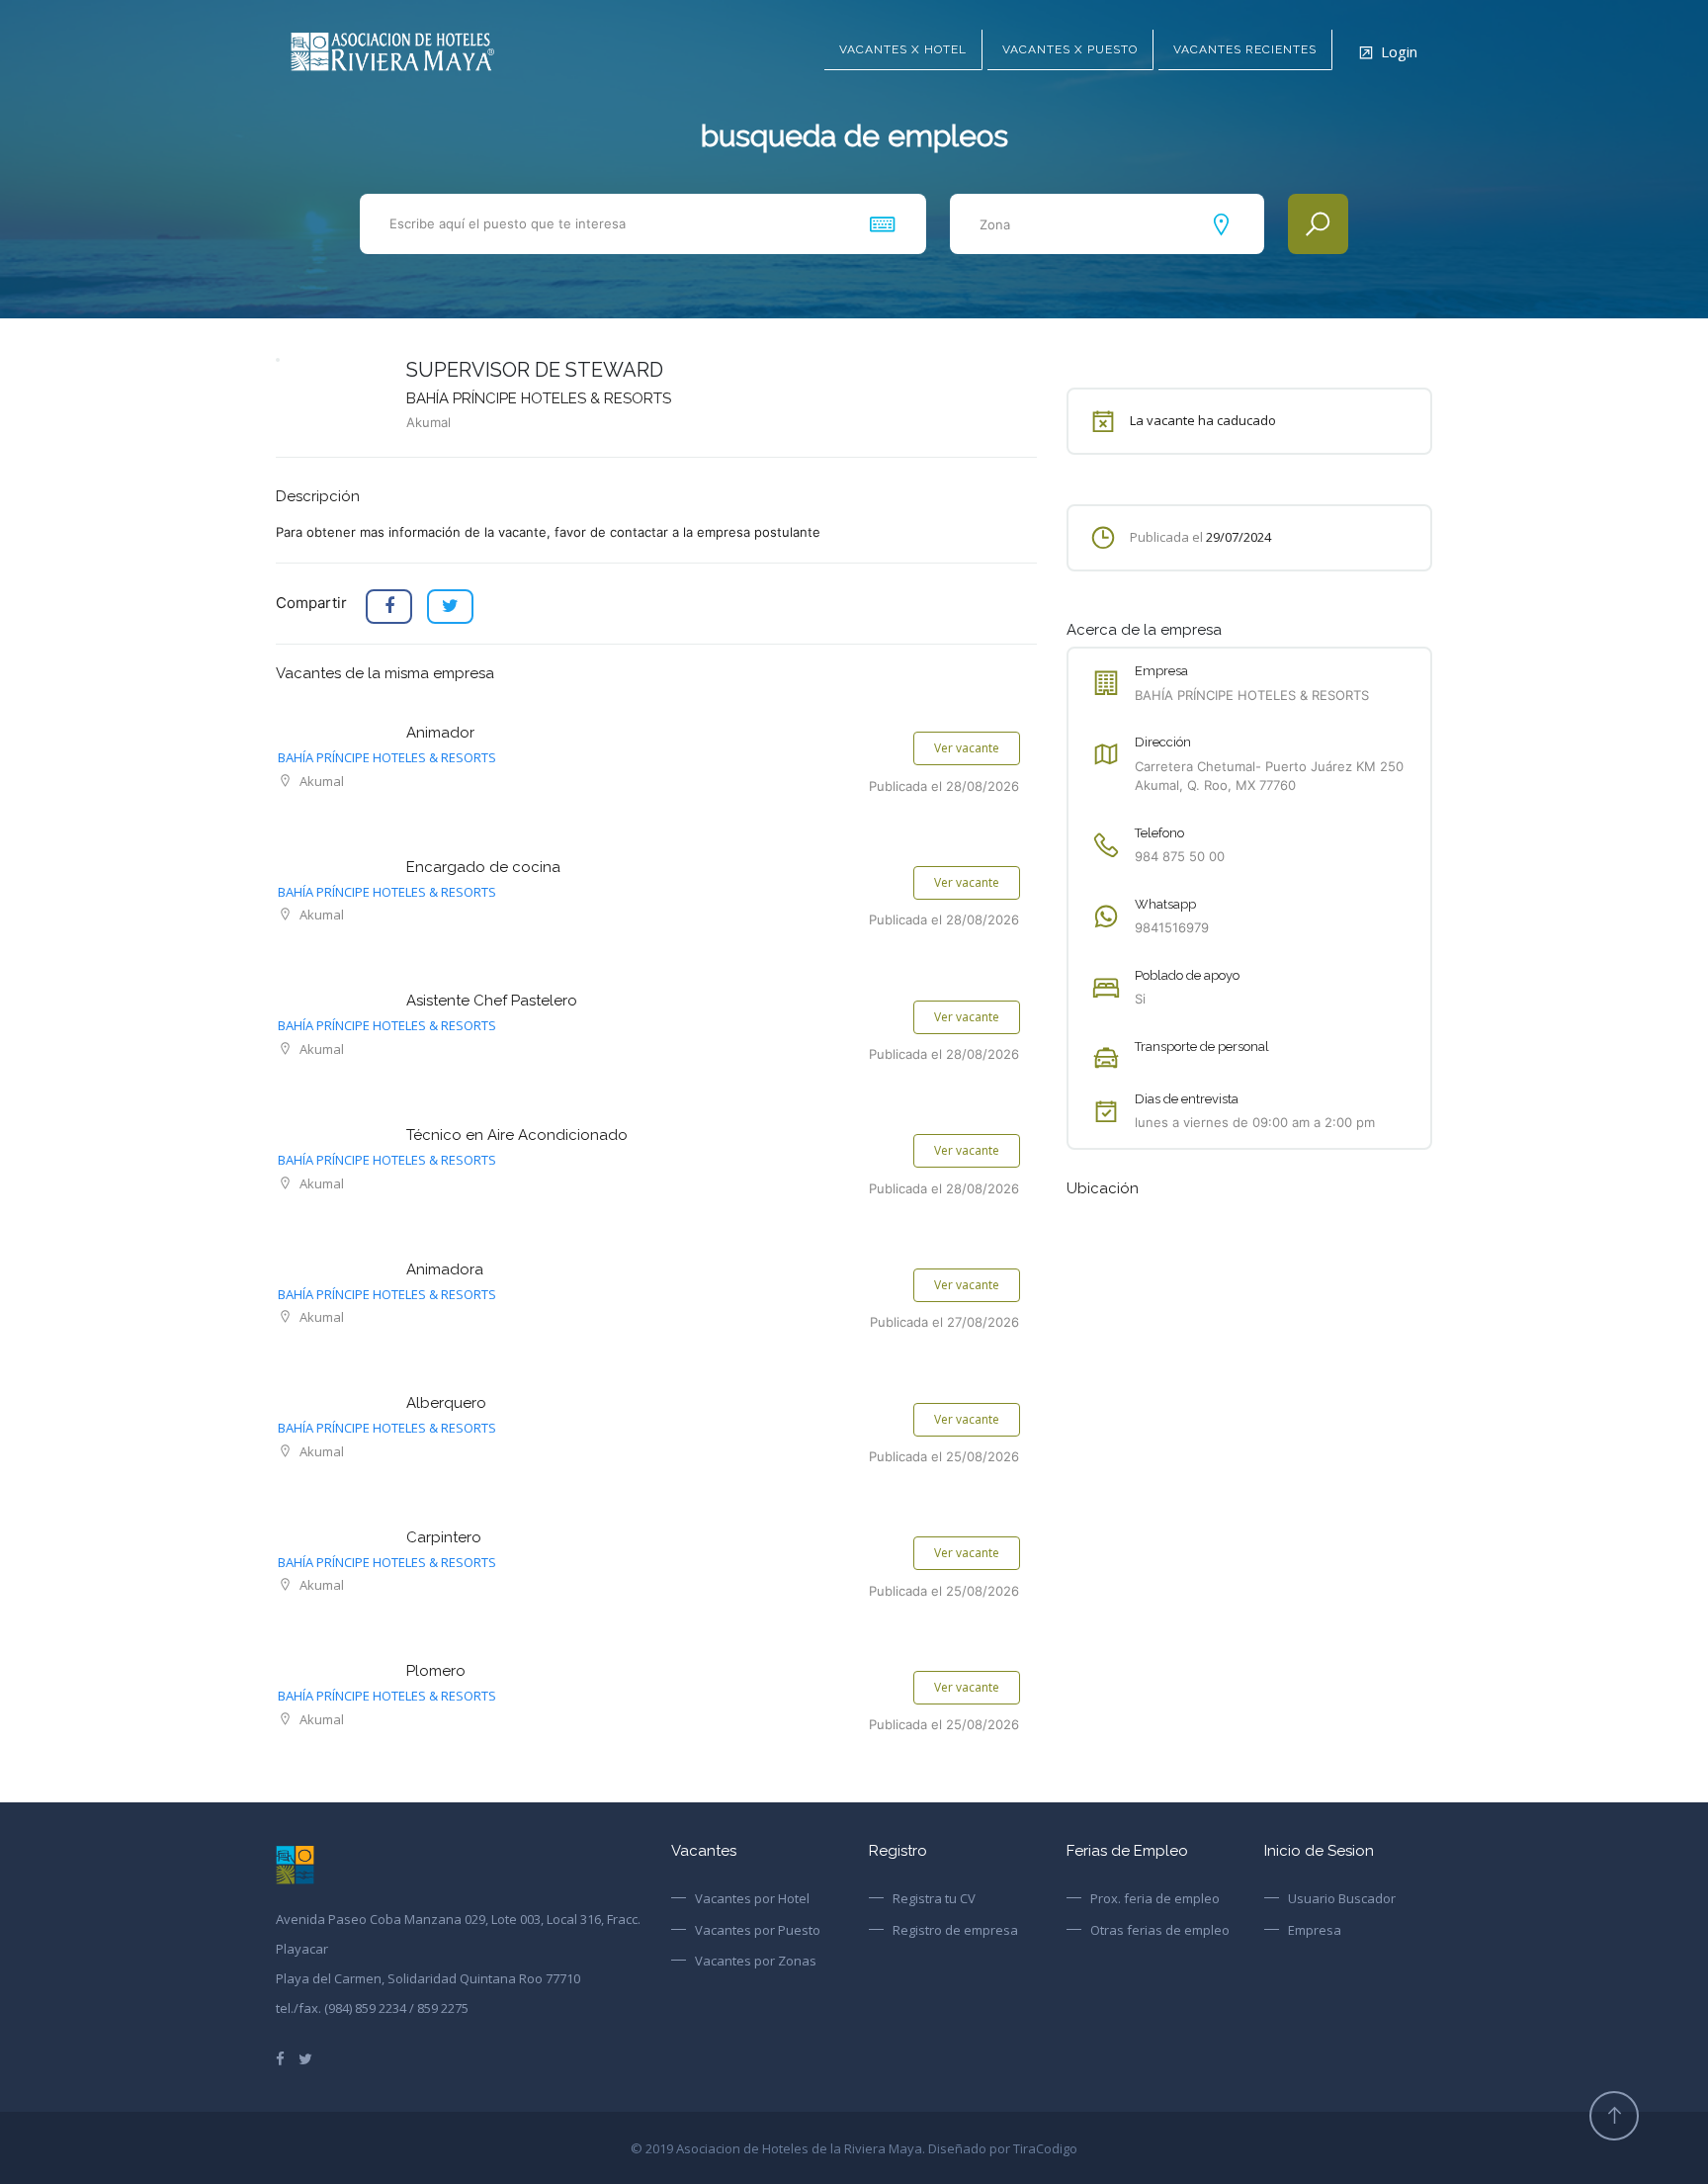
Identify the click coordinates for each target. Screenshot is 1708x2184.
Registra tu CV (934, 1898)
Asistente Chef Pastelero (492, 1001)
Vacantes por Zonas (756, 1961)
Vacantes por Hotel (752, 1898)
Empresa (1315, 1930)
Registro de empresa (955, 1930)
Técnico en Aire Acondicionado (517, 1135)
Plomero (436, 1671)
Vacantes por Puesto (758, 1930)
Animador (440, 733)
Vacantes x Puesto (1070, 49)
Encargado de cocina (483, 867)
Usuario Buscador (1342, 1898)
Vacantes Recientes (1245, 49)
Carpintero (444, 1537)
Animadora (445, 1269)
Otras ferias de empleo (1160, 1930)
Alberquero (446, 1403)
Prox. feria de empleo (1155, 1898)
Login (1399, 51)
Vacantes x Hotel (903, 49)
